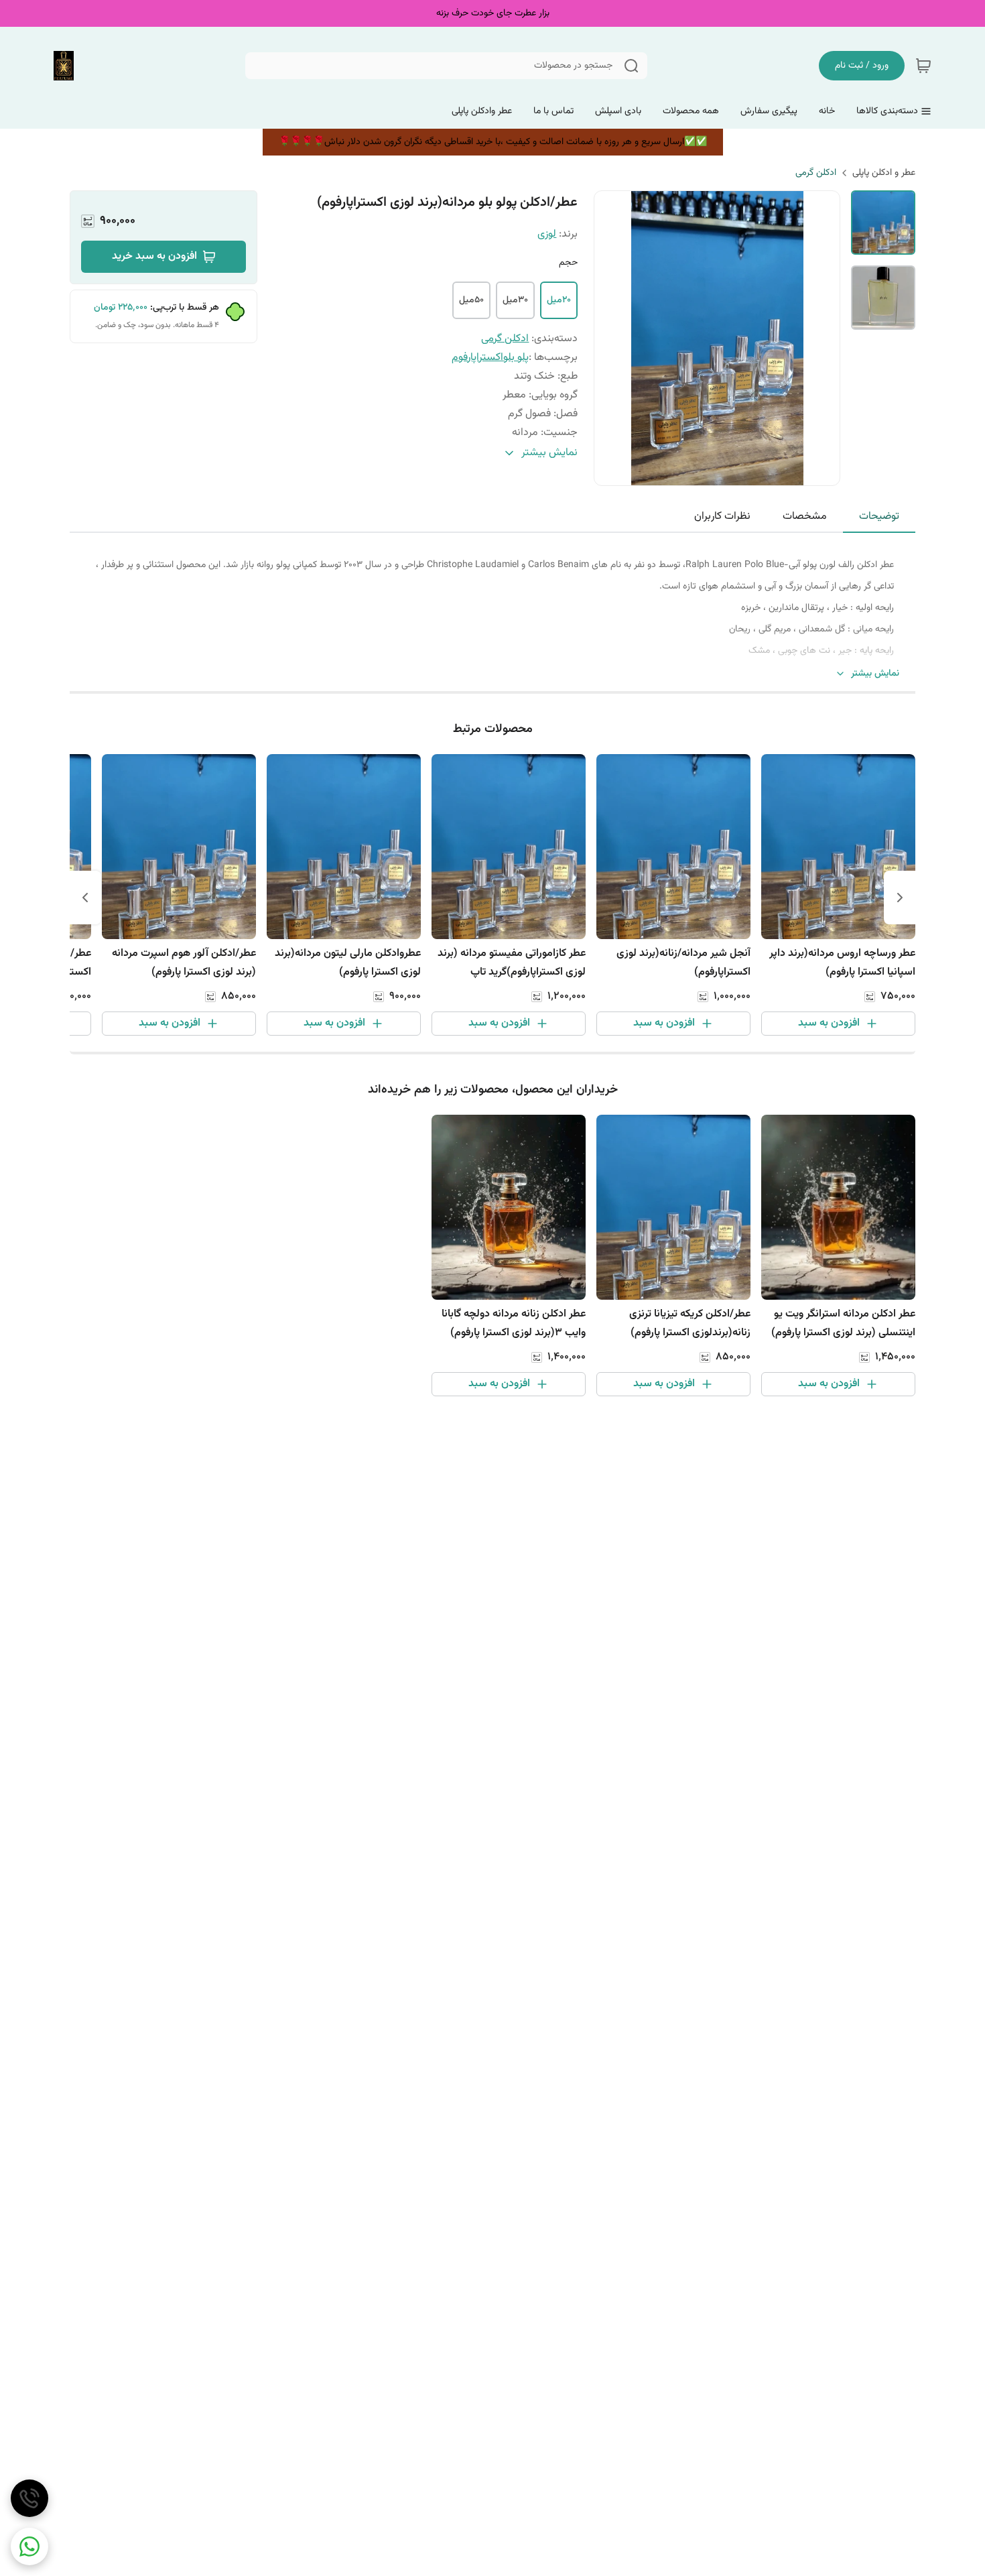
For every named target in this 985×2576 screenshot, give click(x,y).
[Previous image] (613, 338)
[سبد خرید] (923, 66)
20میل (559, 300)
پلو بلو (516, 358)
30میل (515, 300)
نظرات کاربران (722, 516)
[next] (85, 898)
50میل (471, 300)
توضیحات (879, 516)
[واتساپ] (29, 2547)
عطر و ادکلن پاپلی (884, 173)
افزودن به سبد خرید (154, 256)
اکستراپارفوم (477, 358)
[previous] (900, 898)
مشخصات (805, 516)
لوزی (547, 234)
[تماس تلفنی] (29, 2498)
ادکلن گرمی (816, 173)
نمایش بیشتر (875, 674)
